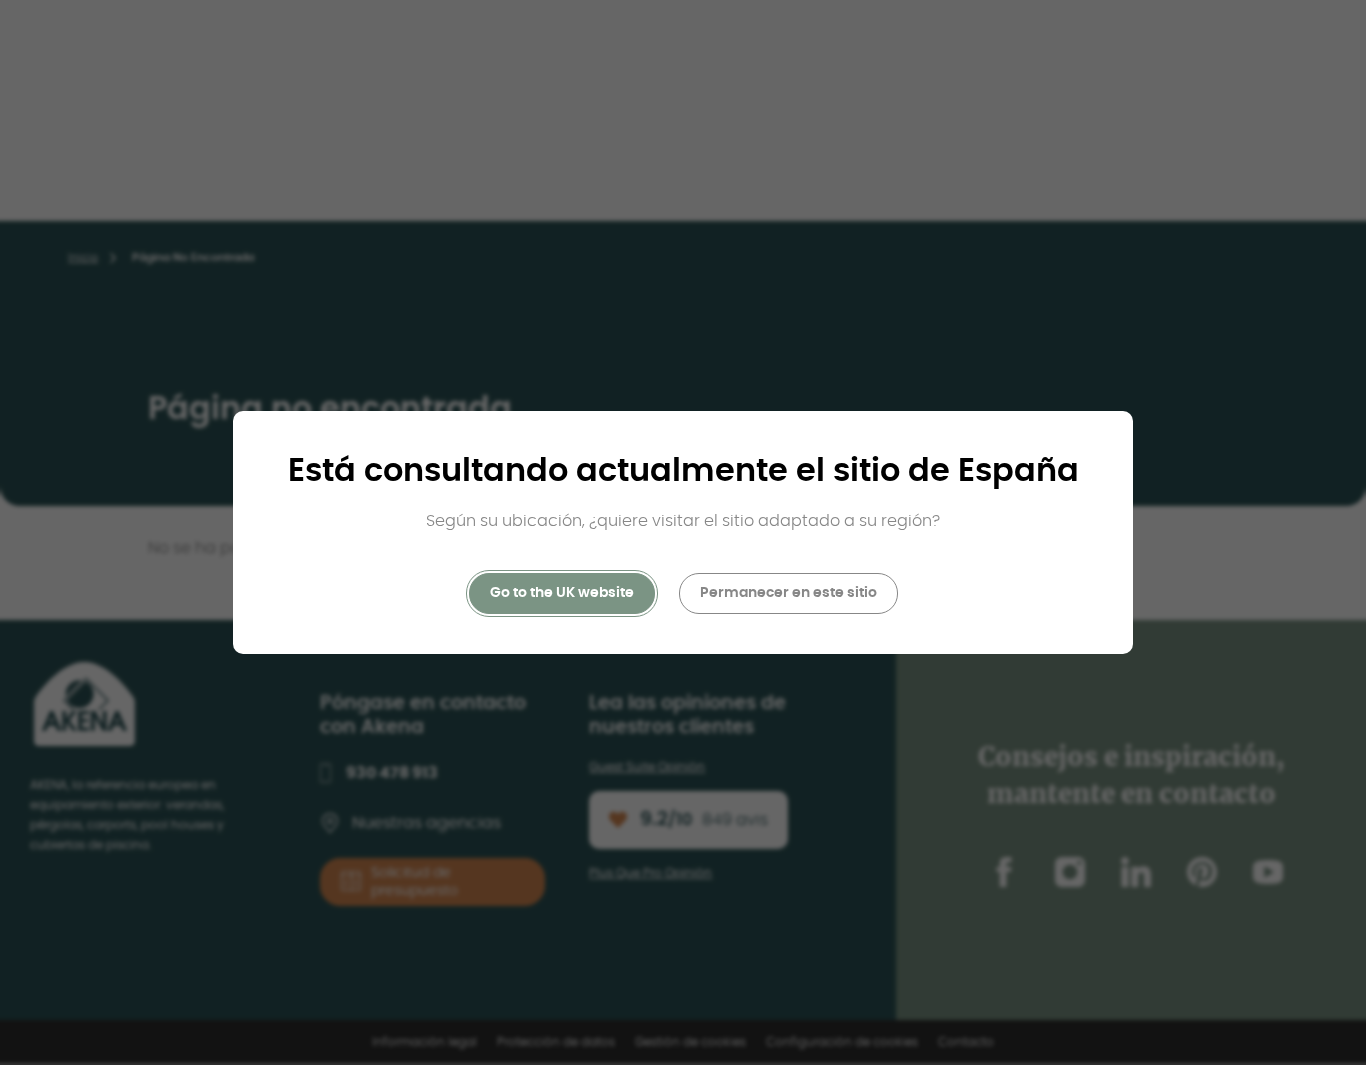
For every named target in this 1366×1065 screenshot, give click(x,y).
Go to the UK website (562, 593)
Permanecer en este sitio (788, 593)
